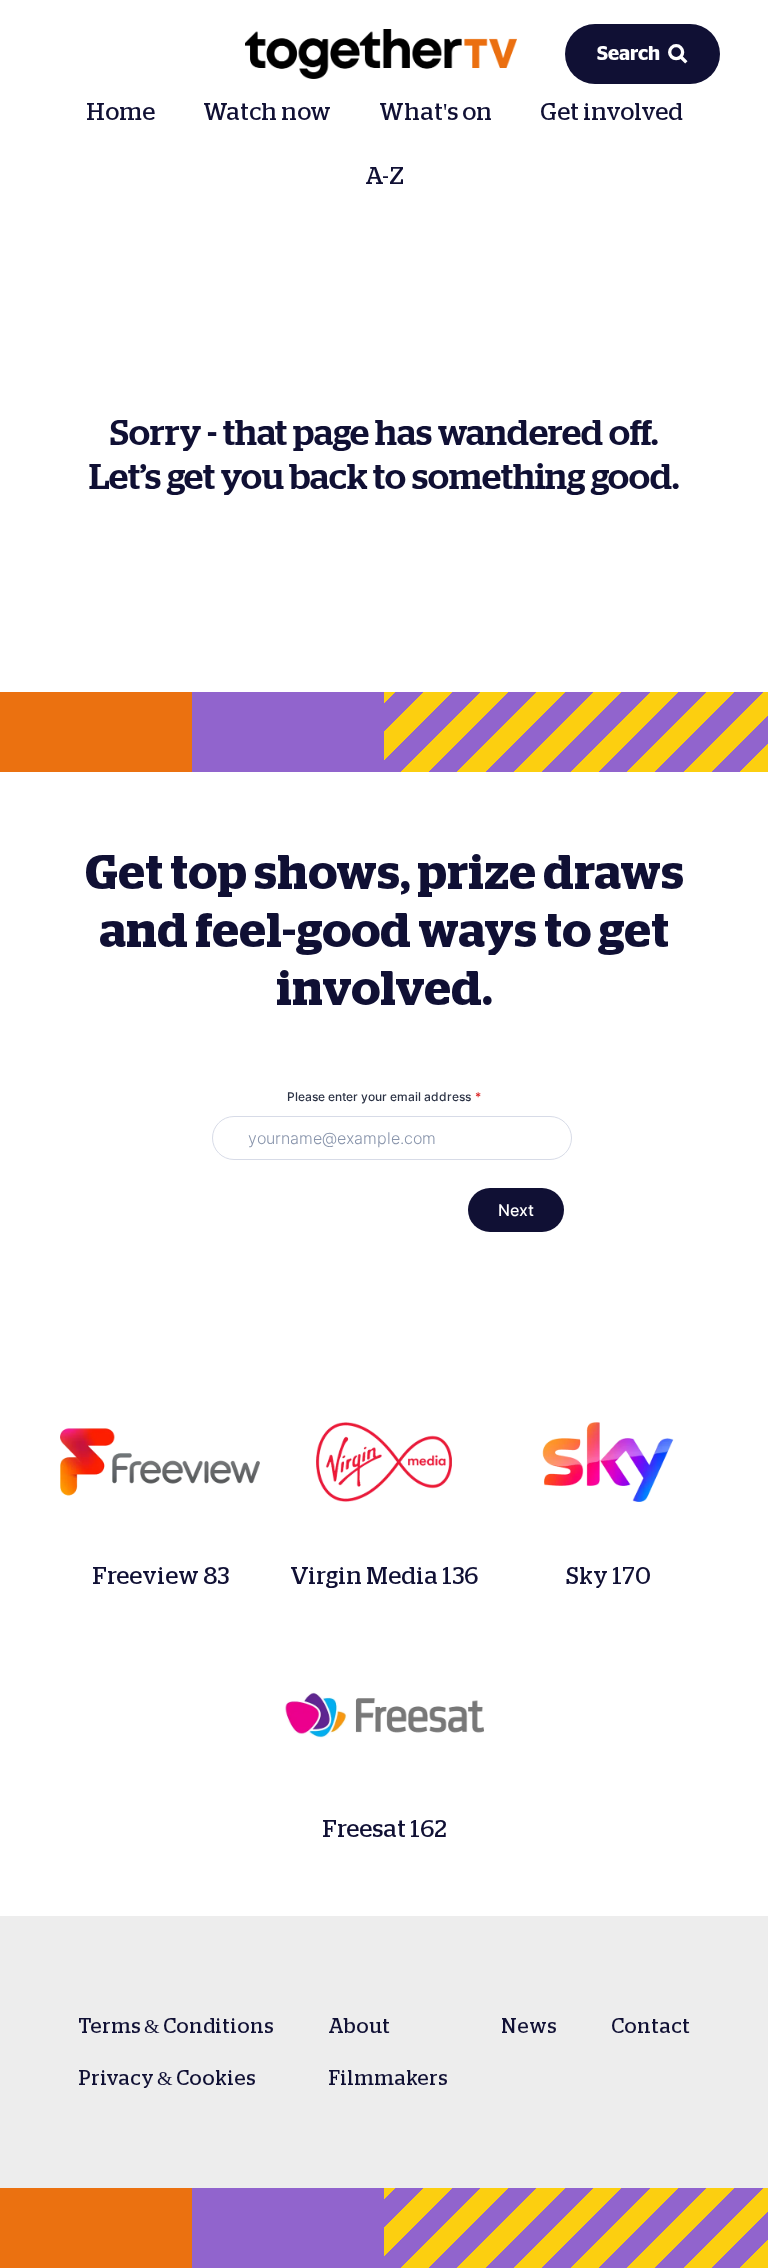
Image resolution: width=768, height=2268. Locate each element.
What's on (435, 112)
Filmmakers (388, 2078)
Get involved (611, 112)
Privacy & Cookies (167, 2078)
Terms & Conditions (176, 2026)
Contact (650, 2026)
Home (120, 112)
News (529, 2026)
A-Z (384, 176)
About (359, 2026)
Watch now (267, 112)
